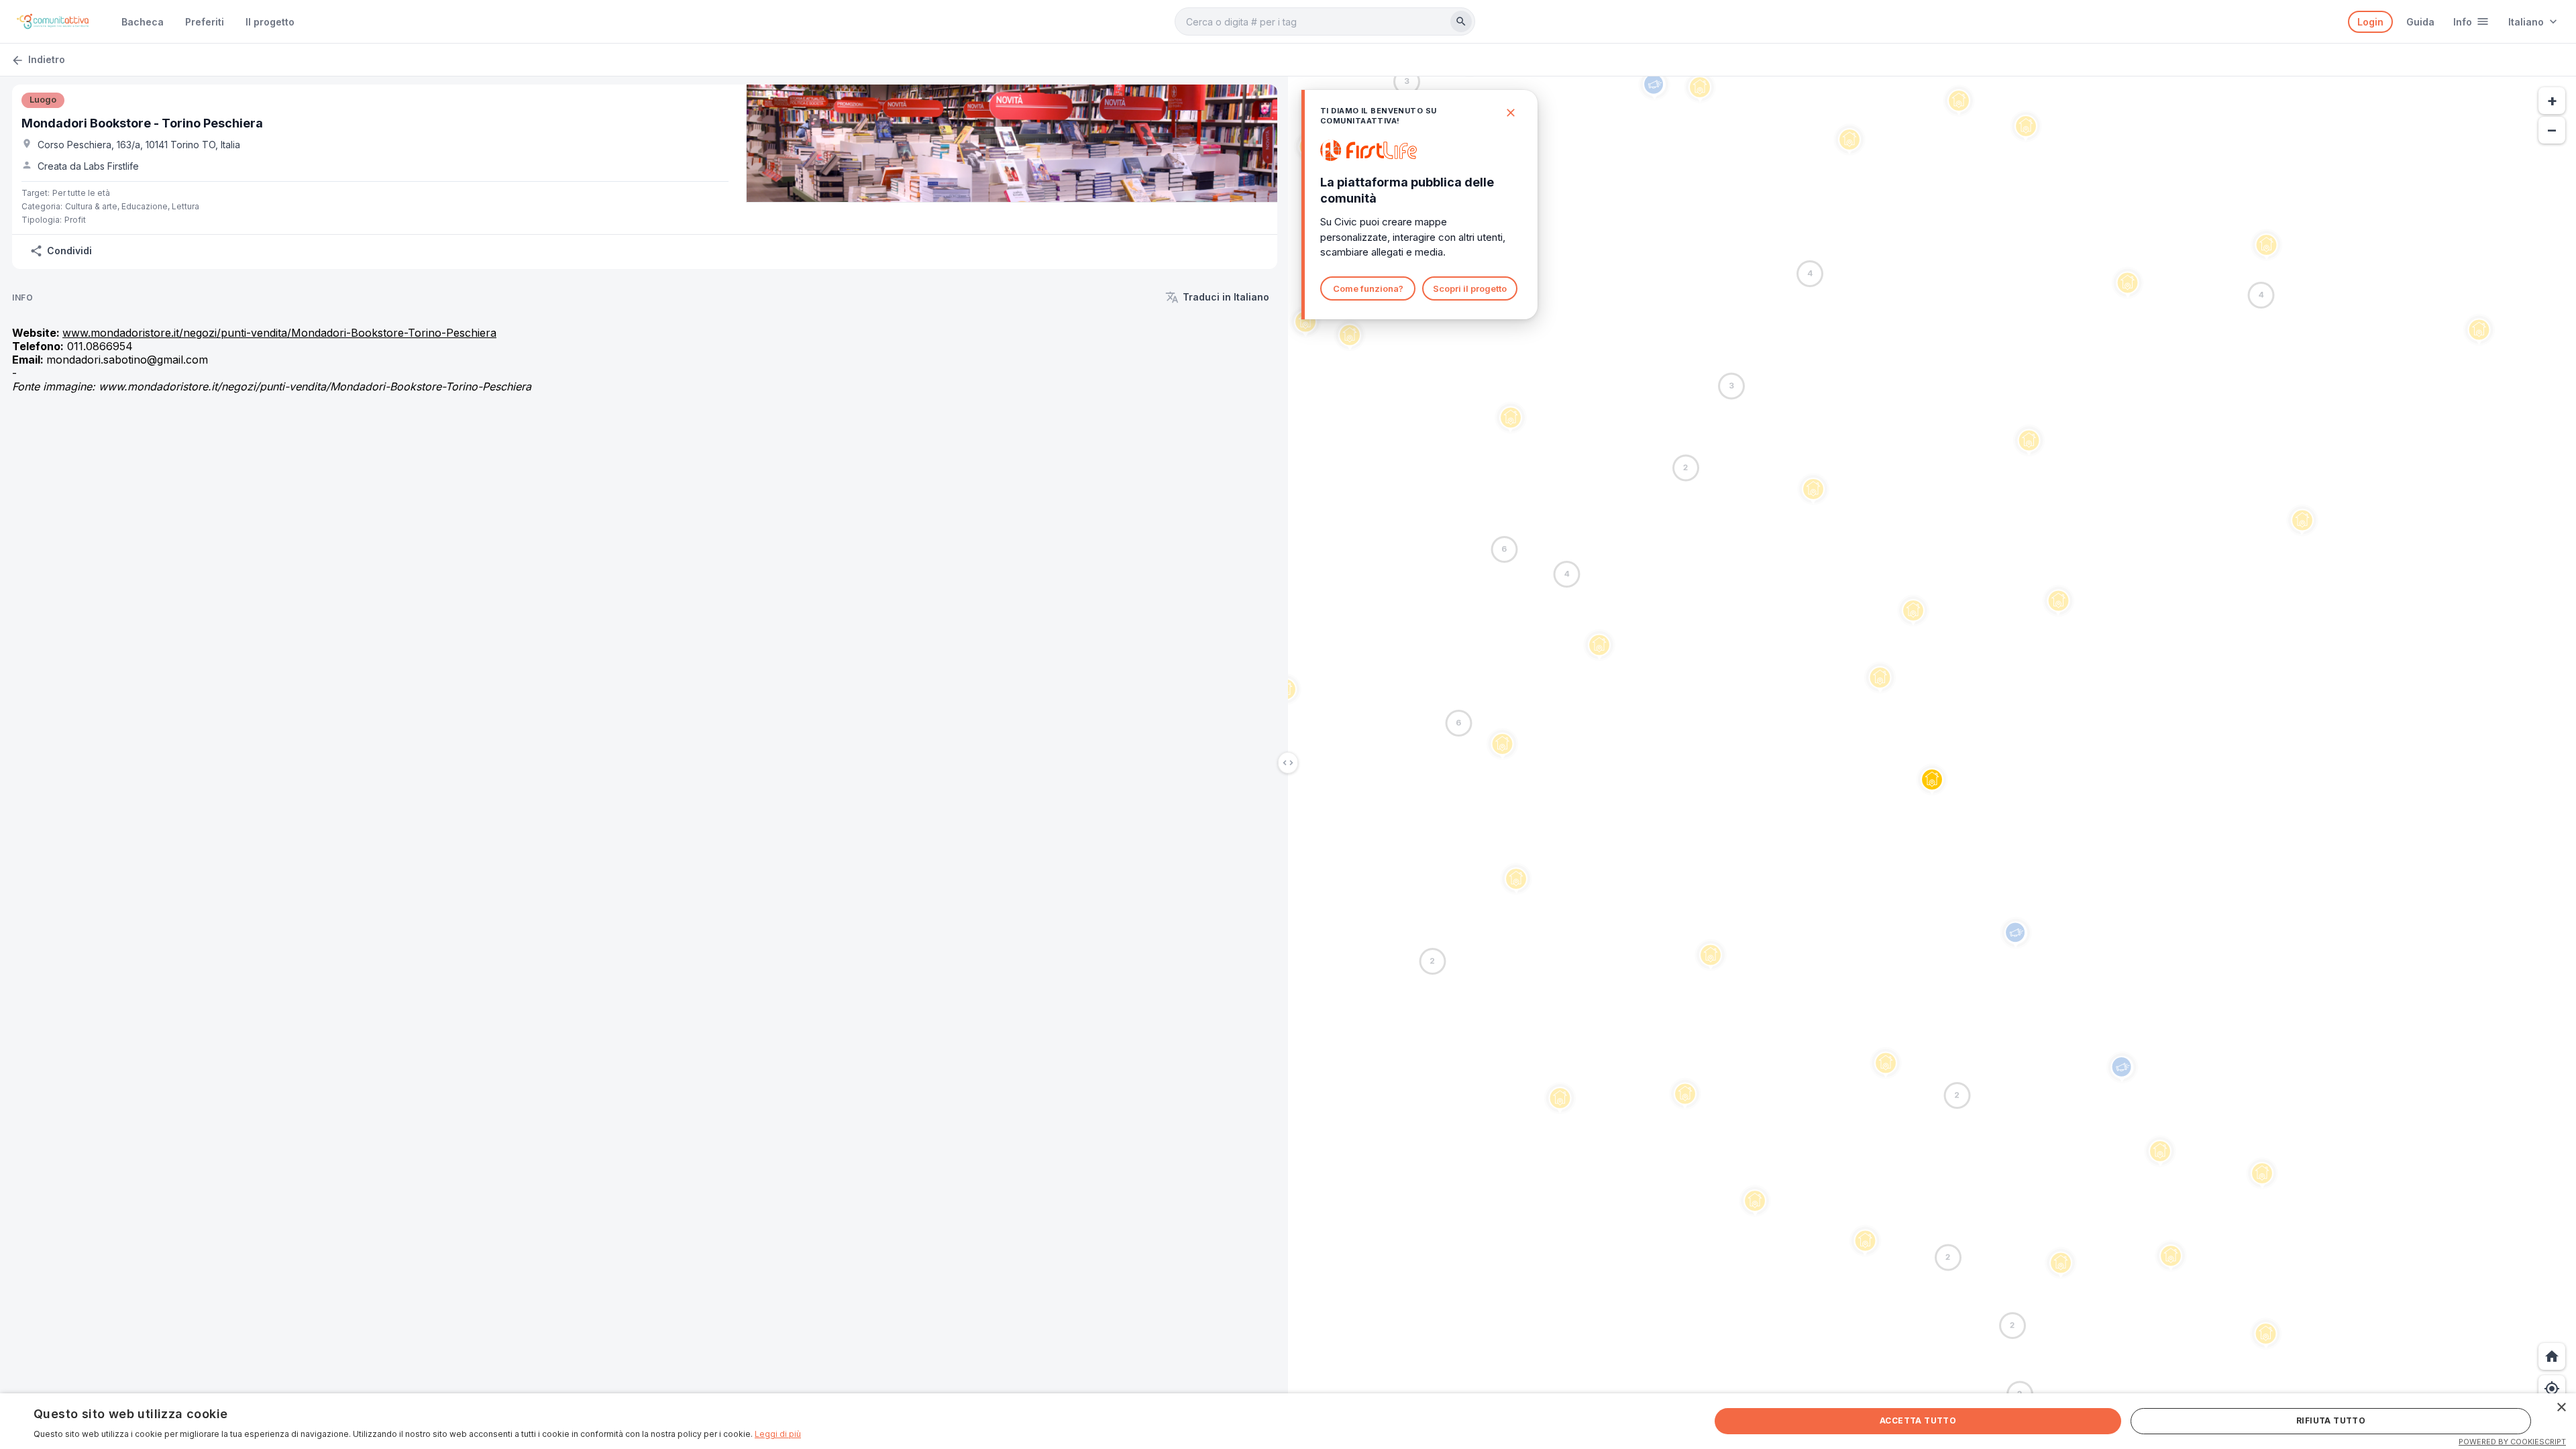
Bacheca (143, 22)
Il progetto (270, 22)
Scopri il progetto (1470, 288)
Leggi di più (778, 1434)
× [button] (2561, 1408)
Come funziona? (1368, 288)
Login (2370, 22)
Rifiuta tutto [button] (2331, 1420)
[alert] (1288, 1421)
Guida (2420, 22)
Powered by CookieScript (2512, 1442)
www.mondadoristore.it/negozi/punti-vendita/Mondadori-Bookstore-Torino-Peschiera (279, 333)
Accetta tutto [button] (1918, 1420)
